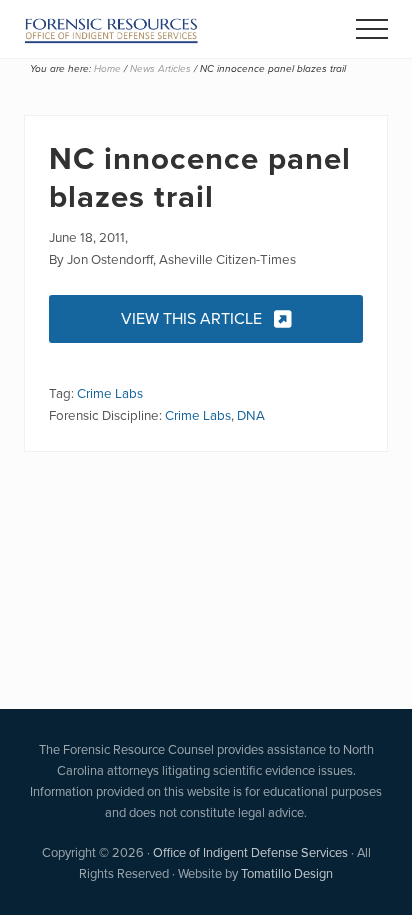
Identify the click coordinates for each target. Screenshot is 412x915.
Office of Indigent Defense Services (250, 852)
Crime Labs (110, 393)
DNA (251, 415)
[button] (372, 29)
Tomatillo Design (287, 873)
